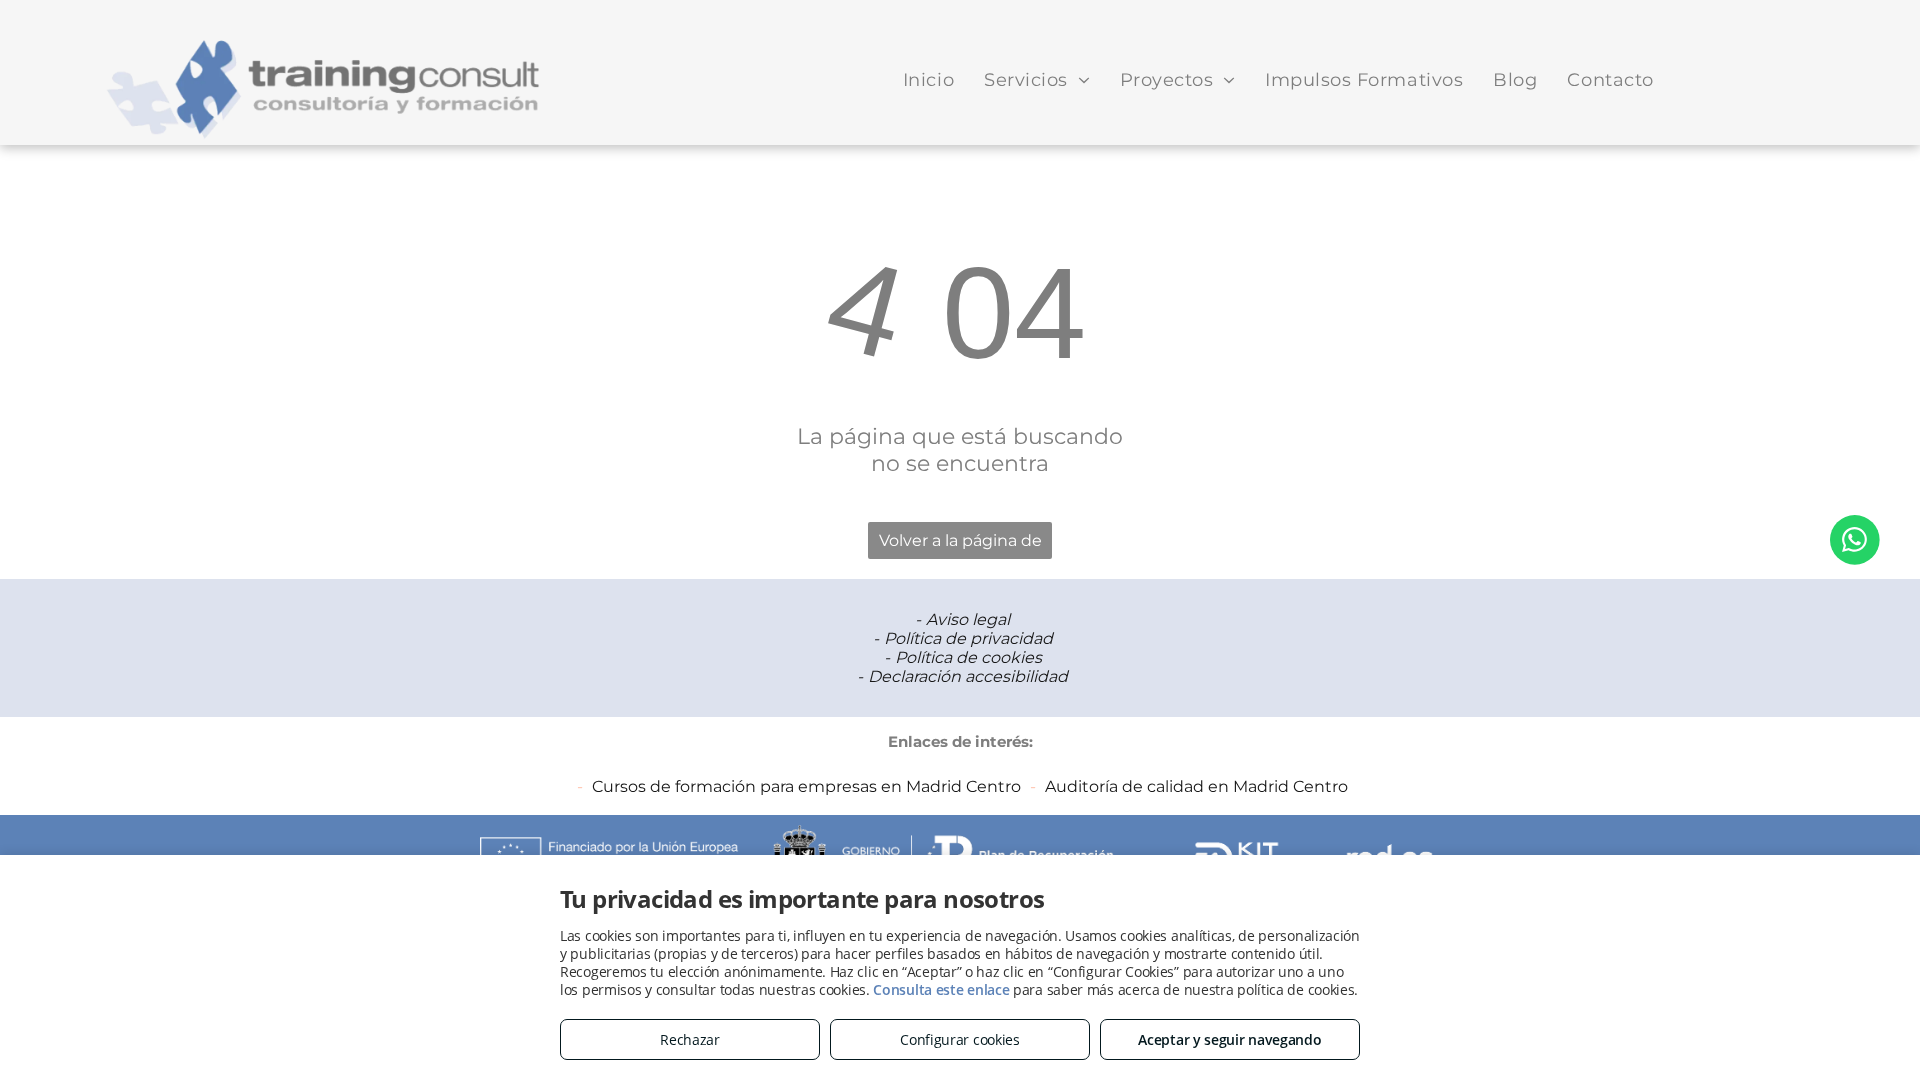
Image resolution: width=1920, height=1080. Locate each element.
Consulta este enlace (941, 989)
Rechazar (690, 1039)
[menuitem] (928, 80)
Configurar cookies (960, 1039)
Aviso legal (968, 619)
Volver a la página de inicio (960, 545)
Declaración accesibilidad (968, 676)
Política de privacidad (968, 638)
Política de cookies (968, 657)
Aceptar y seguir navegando (1229, 1039)
